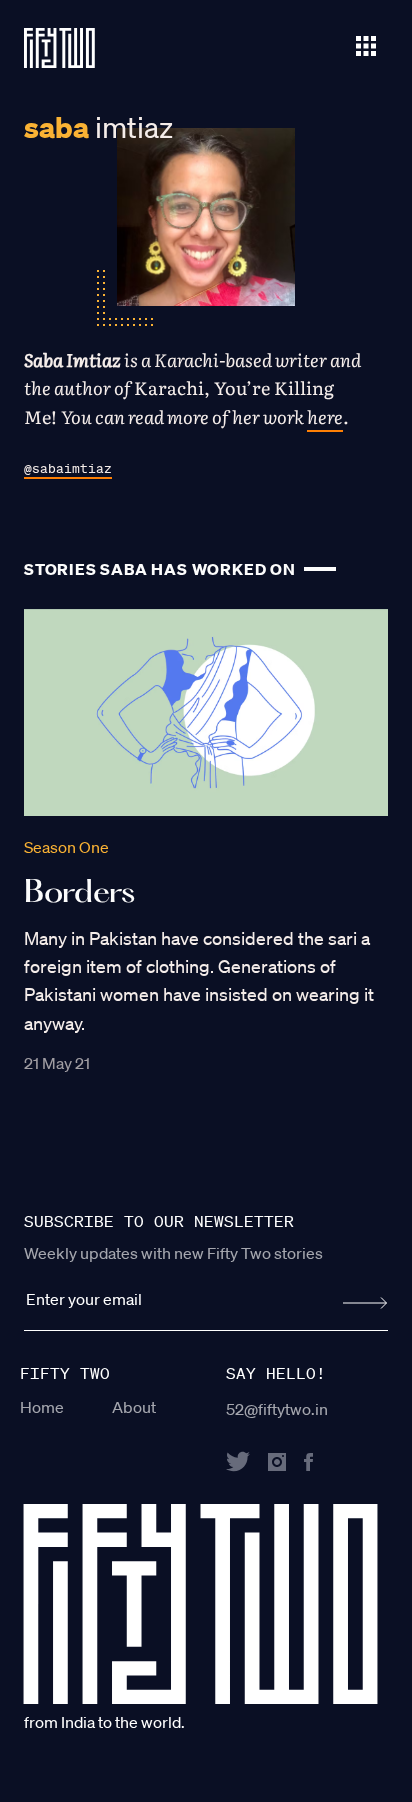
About (134, 1407)
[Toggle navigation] (366, 44)
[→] (365, 1303)
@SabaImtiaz (68, 468)
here (325, 416)
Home (42, 1407)
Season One (66, 847)
